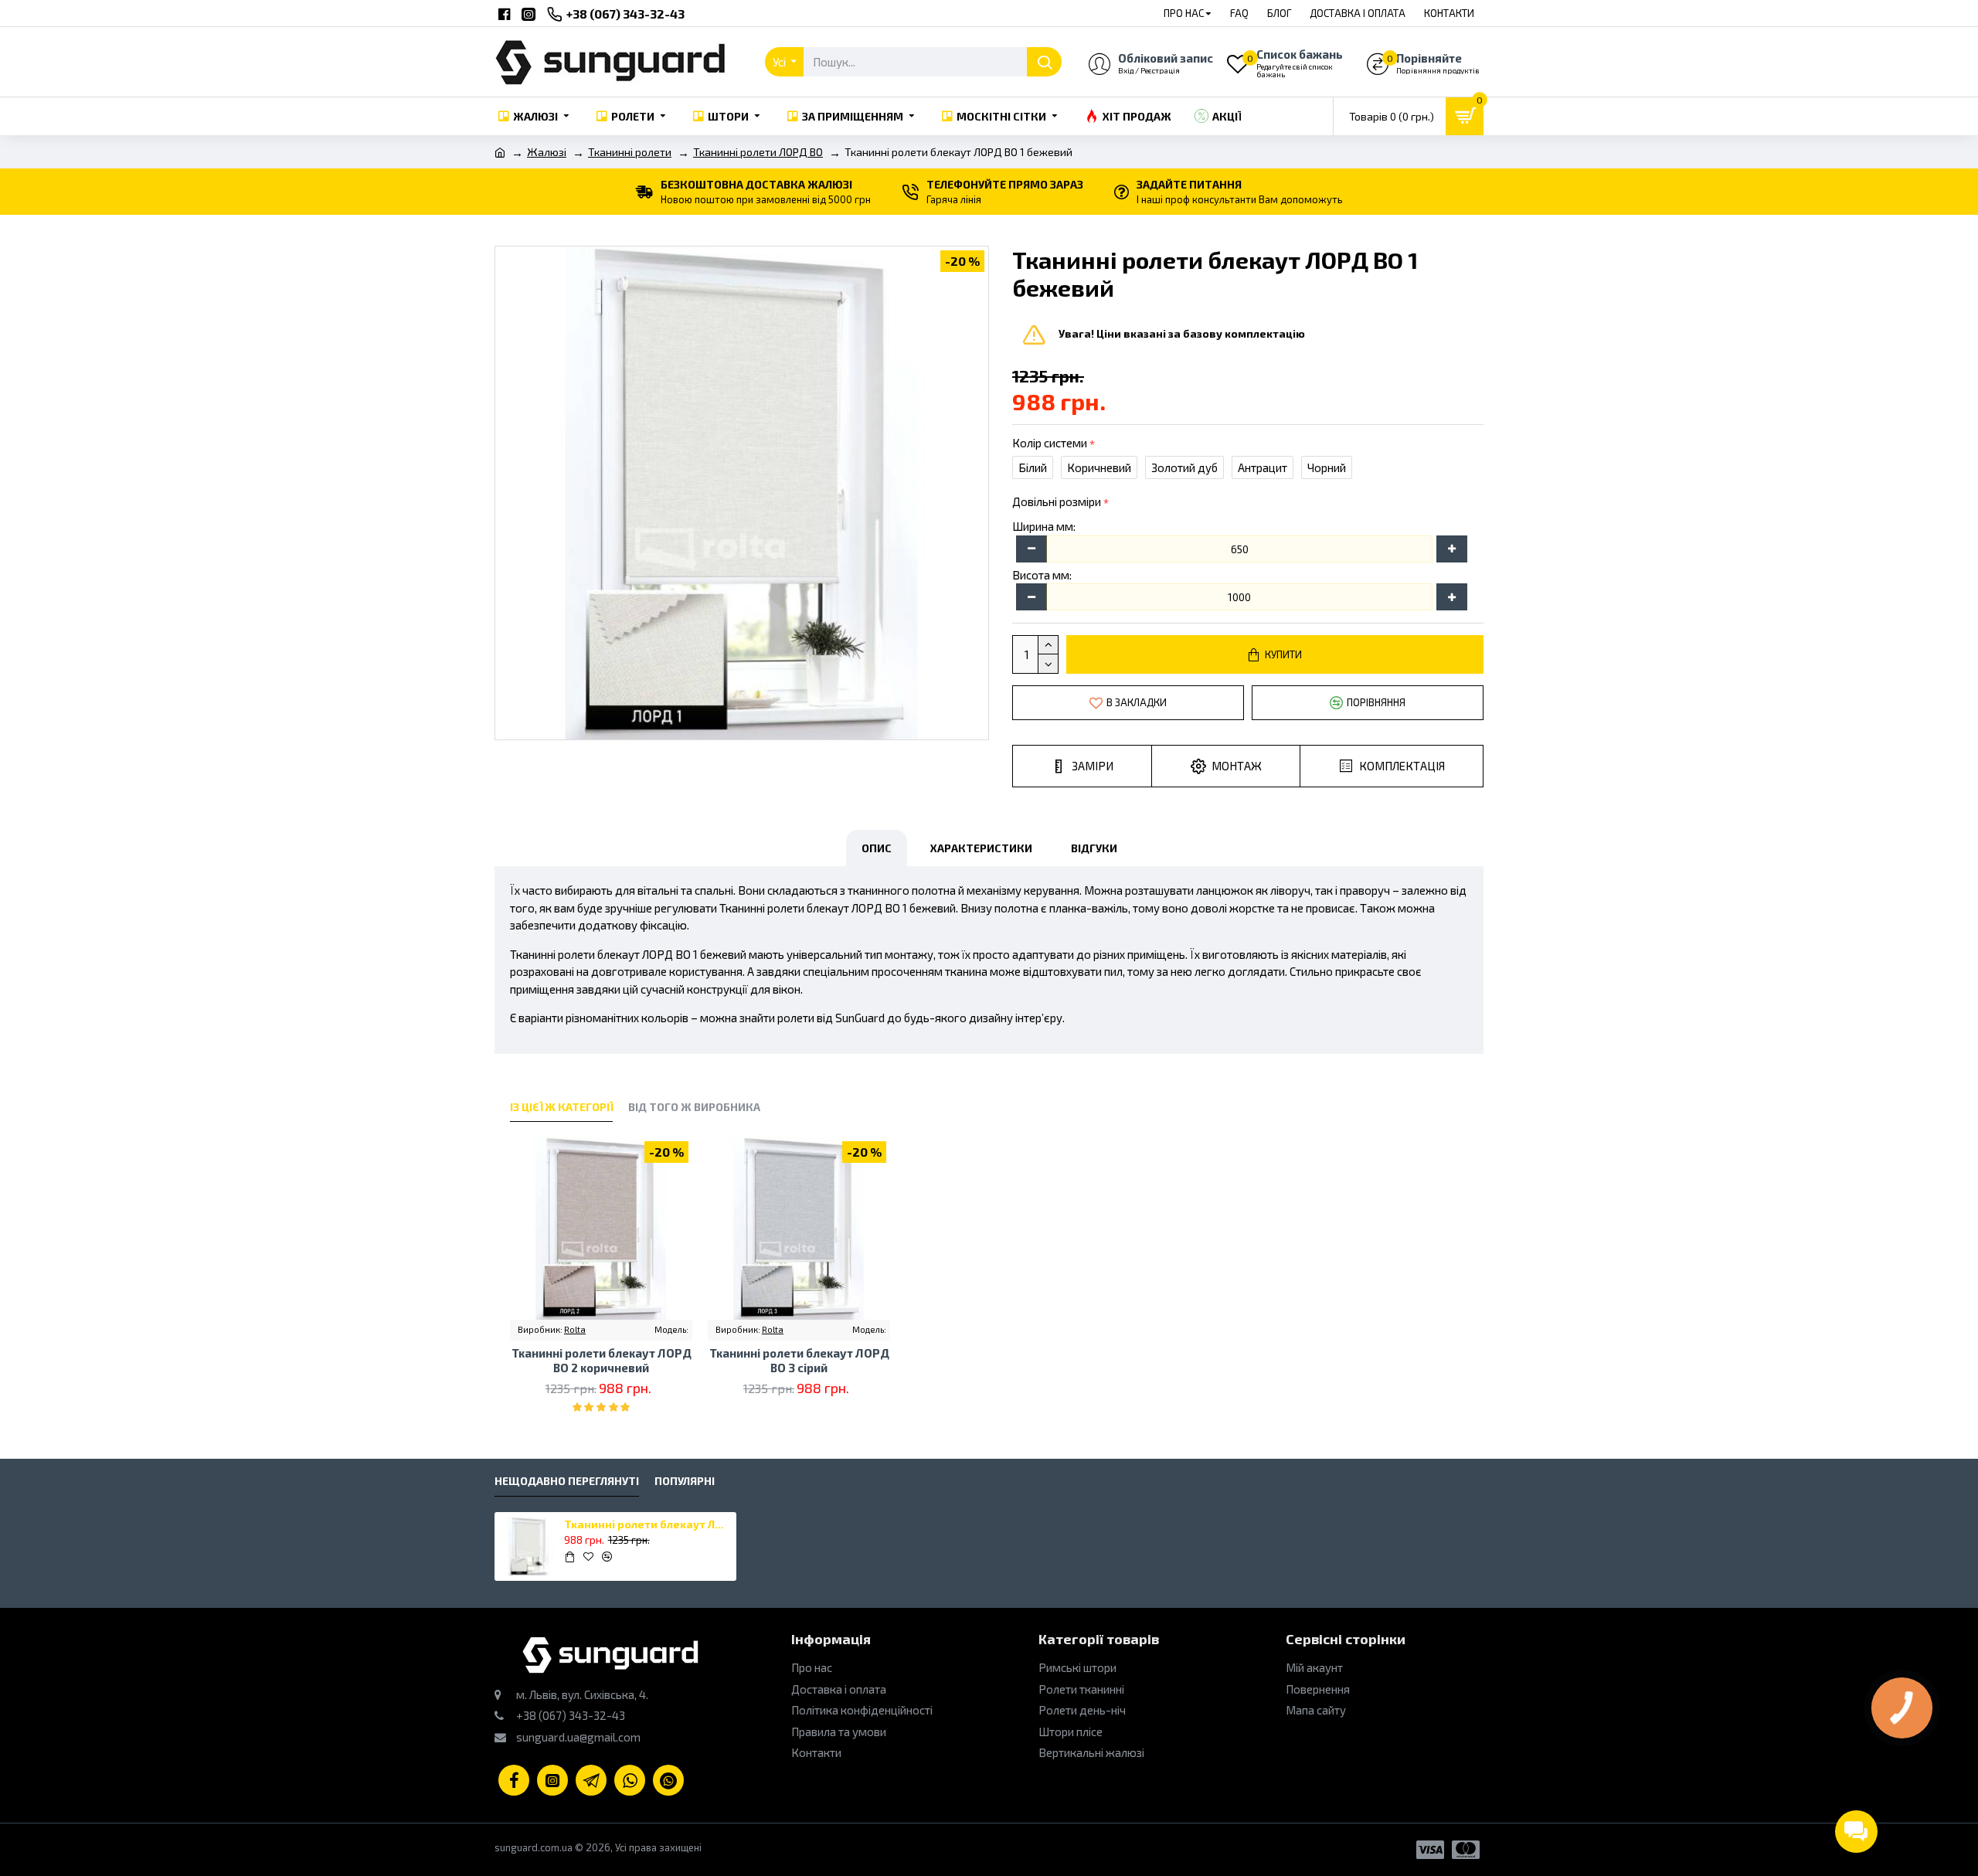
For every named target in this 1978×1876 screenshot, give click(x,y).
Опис (877, 848)
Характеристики (981, 848)
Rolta (575, 1329)
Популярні (685, 1481)
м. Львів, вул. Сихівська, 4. (581, 1694)
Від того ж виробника (694, 1107)
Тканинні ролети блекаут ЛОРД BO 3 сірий (799, 1361)
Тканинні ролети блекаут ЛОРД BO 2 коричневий (602, 1361)
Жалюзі (547, 152)
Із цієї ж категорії (561, 1107)
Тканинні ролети (630, 152)
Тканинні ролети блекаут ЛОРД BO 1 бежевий (647, 1524)
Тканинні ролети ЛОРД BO (758, 152)
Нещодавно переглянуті (567, 1481)
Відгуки (1094, 848)
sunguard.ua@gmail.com (577, 1737)
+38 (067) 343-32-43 (569, 1715)
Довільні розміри (1057, 501)
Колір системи (1050, 443)
